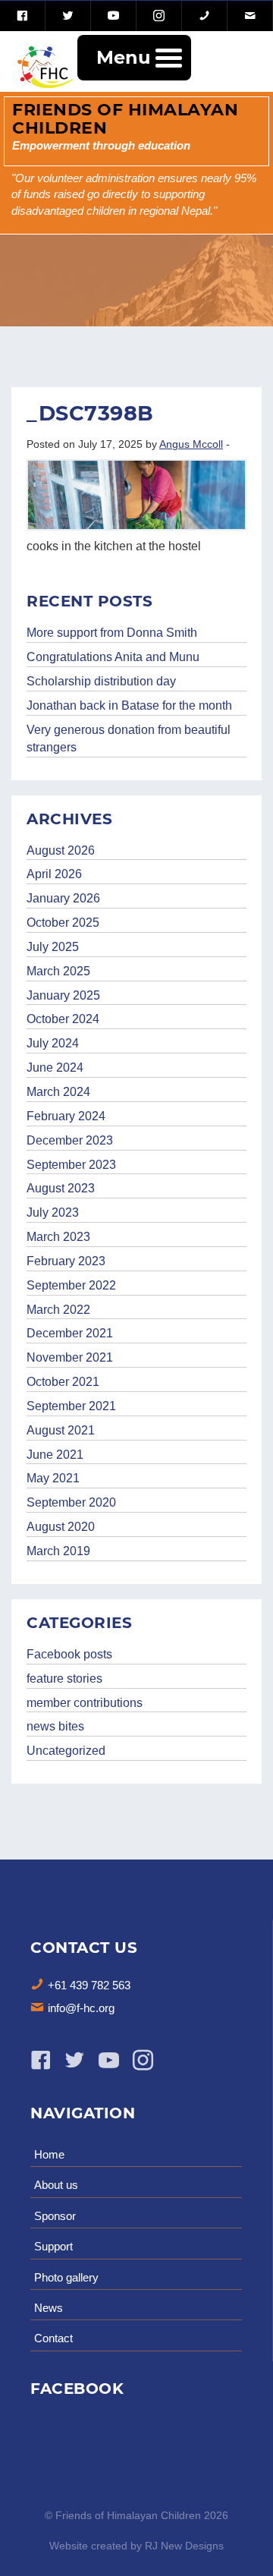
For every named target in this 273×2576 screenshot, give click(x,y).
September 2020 (71, 1502)
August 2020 (61, 1527)
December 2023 (70, 1140)
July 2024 (53, 1043)
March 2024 (58, 1092)
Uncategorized (66, 1751)
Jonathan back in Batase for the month (129, 705)
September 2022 (71, 1285)
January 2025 (63, 995)
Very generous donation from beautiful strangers (129, 738)
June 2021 (55, 1455)
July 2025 (53, 947)
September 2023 (71, 1165)
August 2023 (61, 1188)
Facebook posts (69, 1654)
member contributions (85, 1703)
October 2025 (63, 923)
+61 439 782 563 (89, 1985)
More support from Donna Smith (112, 633)
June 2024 (55, 1068)
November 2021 (70, 1357)
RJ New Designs (184, 2546)
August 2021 (61, 1430)
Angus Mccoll (191, 444)
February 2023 (66, 1261)
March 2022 (58, 1310)
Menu (123, 57)
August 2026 (61, 850)
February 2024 (66, 1116)
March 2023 (58, 1237)
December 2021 (70, 1333)
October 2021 (63, 1382)
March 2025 (58, 971)
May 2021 (53, 1478)
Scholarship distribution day (101, 681)
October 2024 (63, 1019)
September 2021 (71, 1406)
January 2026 (63, 898)
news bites (55, 1726)
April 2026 (54, 874)
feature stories (64, 1678)
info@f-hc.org (81, 2008)
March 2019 (58, 1551)
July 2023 (53, 1212)
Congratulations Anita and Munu (113, 657)
